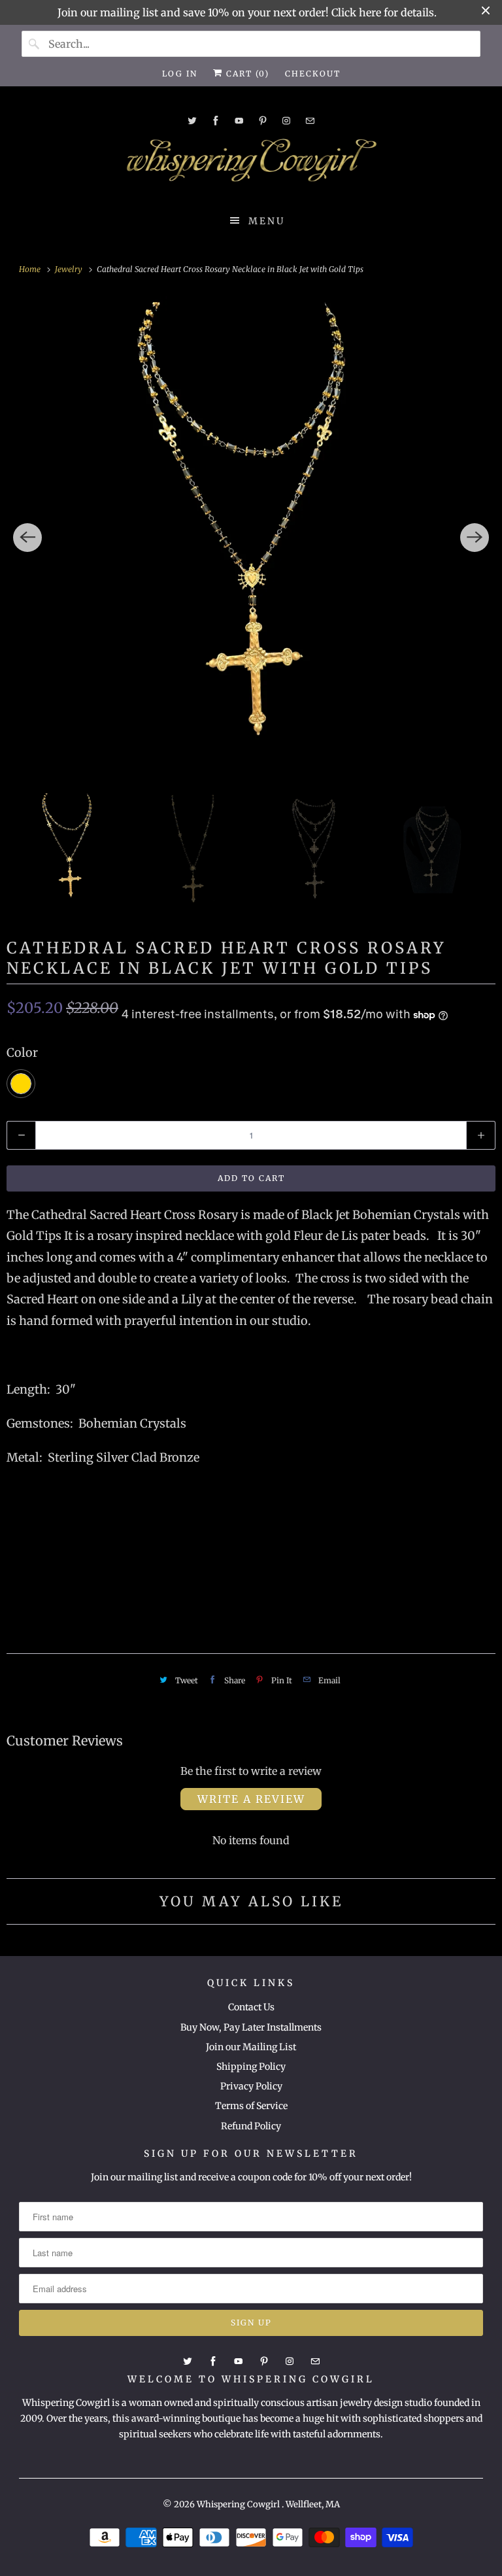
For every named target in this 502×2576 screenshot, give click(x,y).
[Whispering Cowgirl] (251, 163)
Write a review (251, 1799)
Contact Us (251, 2007)
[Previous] (27, 538)
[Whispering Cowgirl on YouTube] (239, 121)
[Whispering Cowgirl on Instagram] (286, 121)
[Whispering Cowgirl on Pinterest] (263, 121)
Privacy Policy (251, 2086)
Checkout (313, 74)
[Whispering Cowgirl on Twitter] (192, 121)
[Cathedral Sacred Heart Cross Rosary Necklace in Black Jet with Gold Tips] (251, 538)
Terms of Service (251, 2106)
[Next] (475, 538)
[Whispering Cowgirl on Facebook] (216, 121)
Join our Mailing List (251, 2047)
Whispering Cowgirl (239, 2504)
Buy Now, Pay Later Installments (251, 2027)
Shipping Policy (251, 2067)
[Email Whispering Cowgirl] (310, 121)
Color (22, 1053)
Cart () (246, 74)
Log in (180, 74)
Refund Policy (251, 2126)
